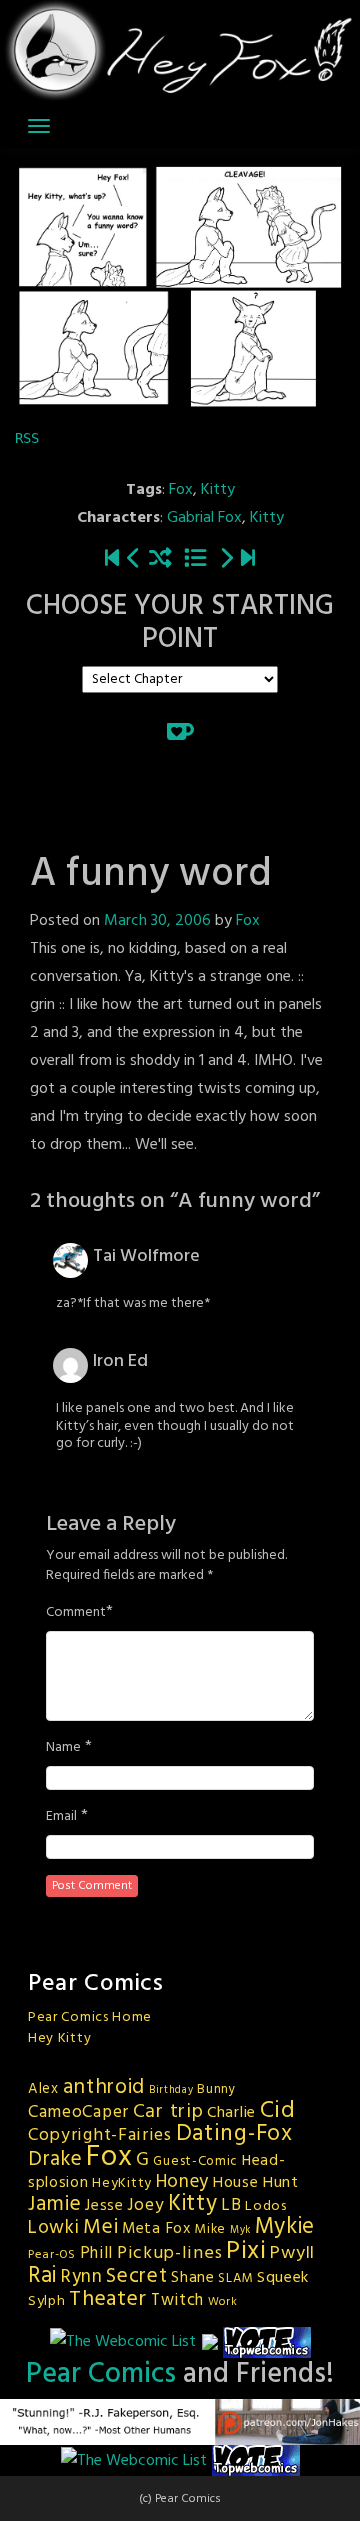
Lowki (54, 2228)
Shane (193, 2278)
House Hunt (256, 2183)
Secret (136, 2276)
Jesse (104, 2206)
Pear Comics (101, 2374)
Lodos (266, 2206)
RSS (27, 438)
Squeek (283, 2278)
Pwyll (292, 2253)
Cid (278, 2111)
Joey (145, 2205)
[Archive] (195, 560)
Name (63, 1748)
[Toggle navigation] (39, 126)
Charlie (231, 2113)
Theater (108, 2299)
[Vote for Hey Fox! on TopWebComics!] (267, 2342)
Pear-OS (52, 2255)
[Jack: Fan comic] (134, 560)
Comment (76, 1613)
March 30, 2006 (157, 921)
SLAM (235, 2278)
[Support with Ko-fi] (180, 731)
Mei (100, 2227)
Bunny (216, 2089)
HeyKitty (122, 2183)
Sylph (47, 2301)
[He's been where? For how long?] (226, 560)
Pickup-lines (169, 2253)
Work (223, 2302)
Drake (55, 2159)
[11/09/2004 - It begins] (112, 560)
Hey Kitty (59, 2038)
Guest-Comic (195, 2161)
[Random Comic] (160, 560)
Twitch (177, 2301)
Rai (42, 2276)
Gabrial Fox (204, 518)
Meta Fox (156, 2229)
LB (231, 2205)
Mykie (285, 2227)
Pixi (246, 2251)
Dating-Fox (234, 2134)
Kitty (218, 490)
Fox (181, 490)
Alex (43, 2089)
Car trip (168, 2112)
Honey (183, 2182)
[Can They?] (248, 560)
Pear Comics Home (90, 2017)
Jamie (55, 2204)
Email (61, 1817)
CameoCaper (78, 2112)
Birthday (171, 2090)
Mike (210, 2229)
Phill (97, 2254)
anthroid (104, 2087)
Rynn (82, 2277)
